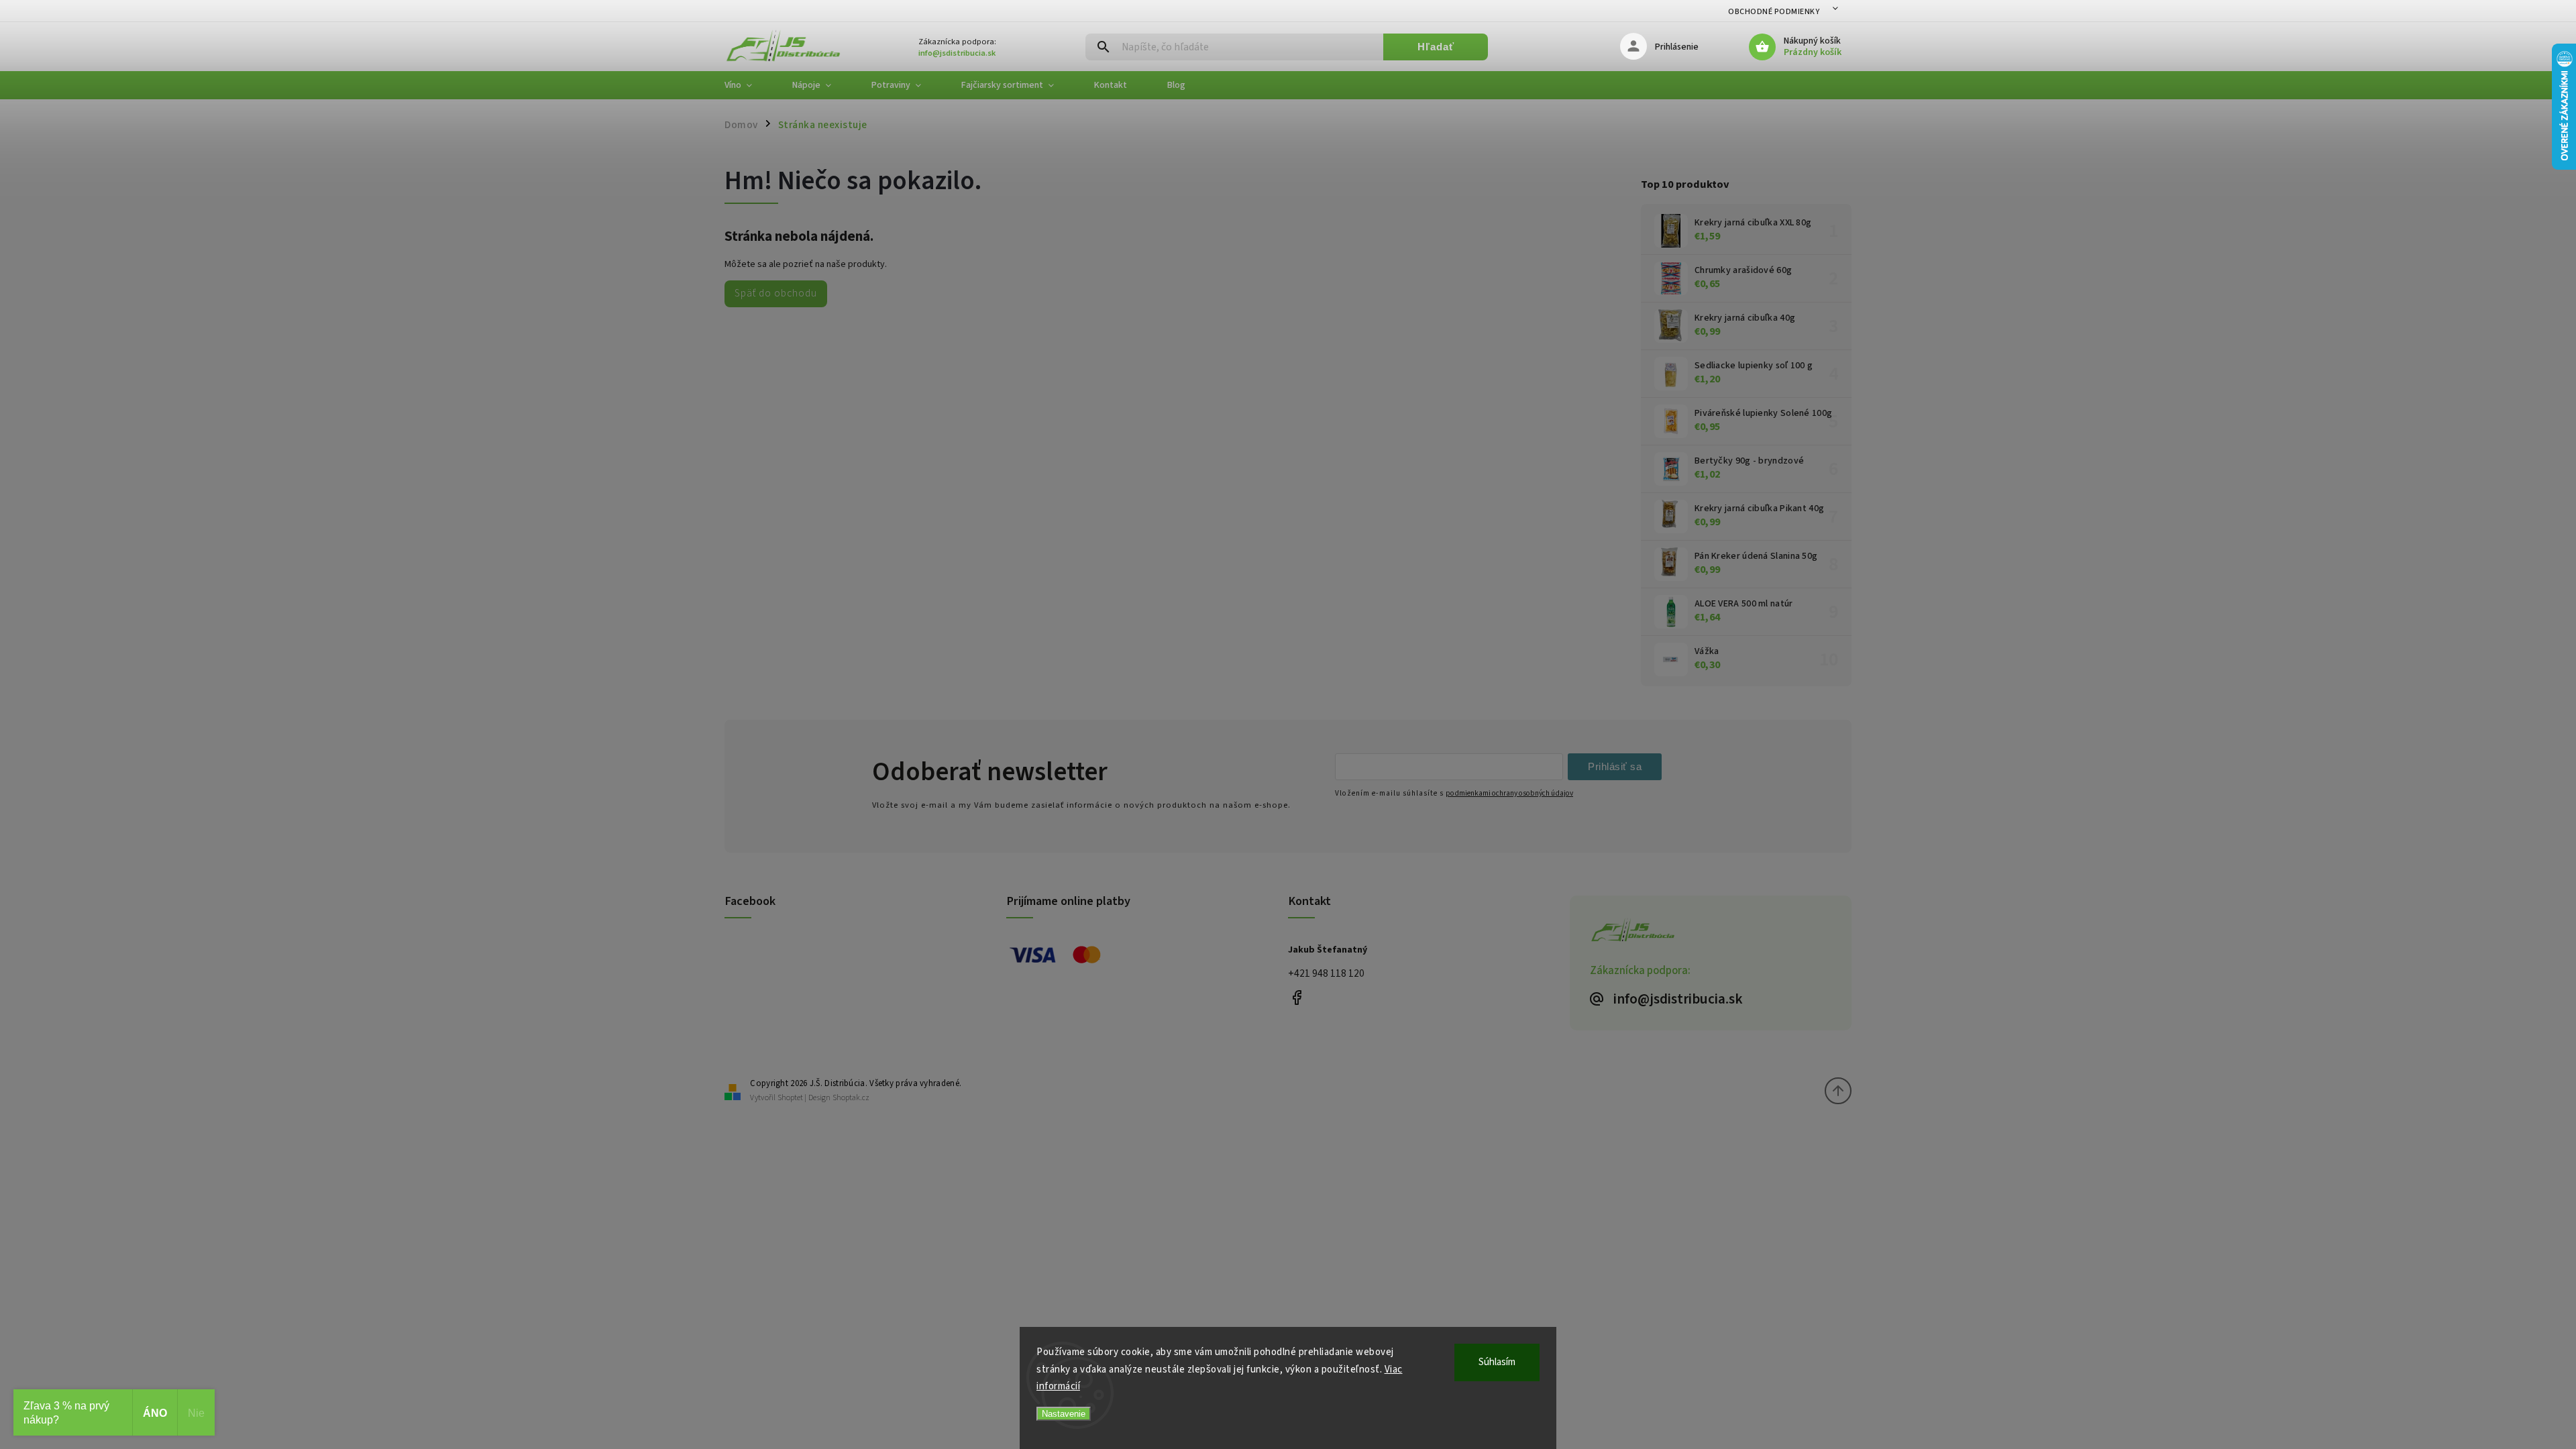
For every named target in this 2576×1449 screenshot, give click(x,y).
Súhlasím (1497, 1362)
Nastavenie (1064, 1414)
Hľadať (1436, 47)
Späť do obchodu (776, 293)
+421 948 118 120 (1326, 973)
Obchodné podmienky (1774, 12)
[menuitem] (748, 85)
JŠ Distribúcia (1296, 997)
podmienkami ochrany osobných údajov (1509, 793)
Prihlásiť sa (1615, 766)
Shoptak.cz (851, 1098)
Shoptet (790, 1098)
